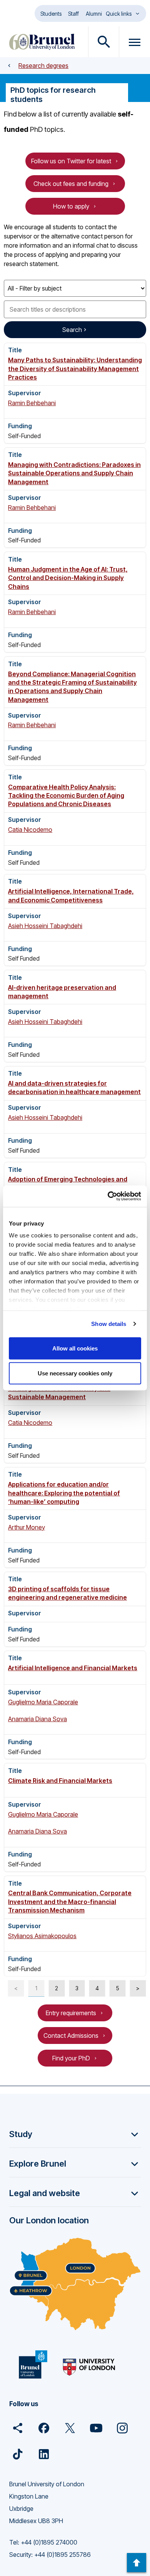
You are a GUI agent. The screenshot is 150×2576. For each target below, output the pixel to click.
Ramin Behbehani (32, 403)
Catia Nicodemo (30, 830)
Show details (109, 1324)
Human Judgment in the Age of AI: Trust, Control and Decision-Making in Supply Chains (68, 578)
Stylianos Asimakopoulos (42, 1936)
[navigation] (137, 2563)
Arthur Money (27, 1527)
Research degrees (43, 66)
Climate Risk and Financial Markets (60, 1781)
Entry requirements (71, 2013)
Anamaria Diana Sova (37, 1719)
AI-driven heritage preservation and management (62, 992)
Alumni (94, 14)
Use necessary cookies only (75, 1373)
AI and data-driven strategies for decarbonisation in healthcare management (74, 1088)
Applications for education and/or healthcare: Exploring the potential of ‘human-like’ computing (64, 1493)
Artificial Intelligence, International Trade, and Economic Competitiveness (71, 895)
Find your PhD (71, 2058)
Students (51, 14)
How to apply (71, 206)
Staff (73, 14)
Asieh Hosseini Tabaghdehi (45, 926)
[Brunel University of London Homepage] (42, 42)
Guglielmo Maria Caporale (43, 1702)
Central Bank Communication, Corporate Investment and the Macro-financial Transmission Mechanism (70, 1902)
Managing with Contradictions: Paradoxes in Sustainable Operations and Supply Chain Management (74, 473)
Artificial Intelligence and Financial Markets (73, 1668)
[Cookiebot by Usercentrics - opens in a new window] (108, 1196)
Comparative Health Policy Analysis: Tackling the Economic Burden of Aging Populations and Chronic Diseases (66, 796)
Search (72, 330)
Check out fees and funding (71, 184)
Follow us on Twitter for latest (71, 161)
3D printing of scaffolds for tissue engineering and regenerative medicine (67, 1593)
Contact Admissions (71, 2036)
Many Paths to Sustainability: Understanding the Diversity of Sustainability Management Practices (75, 369)
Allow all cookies (75, 1348)
